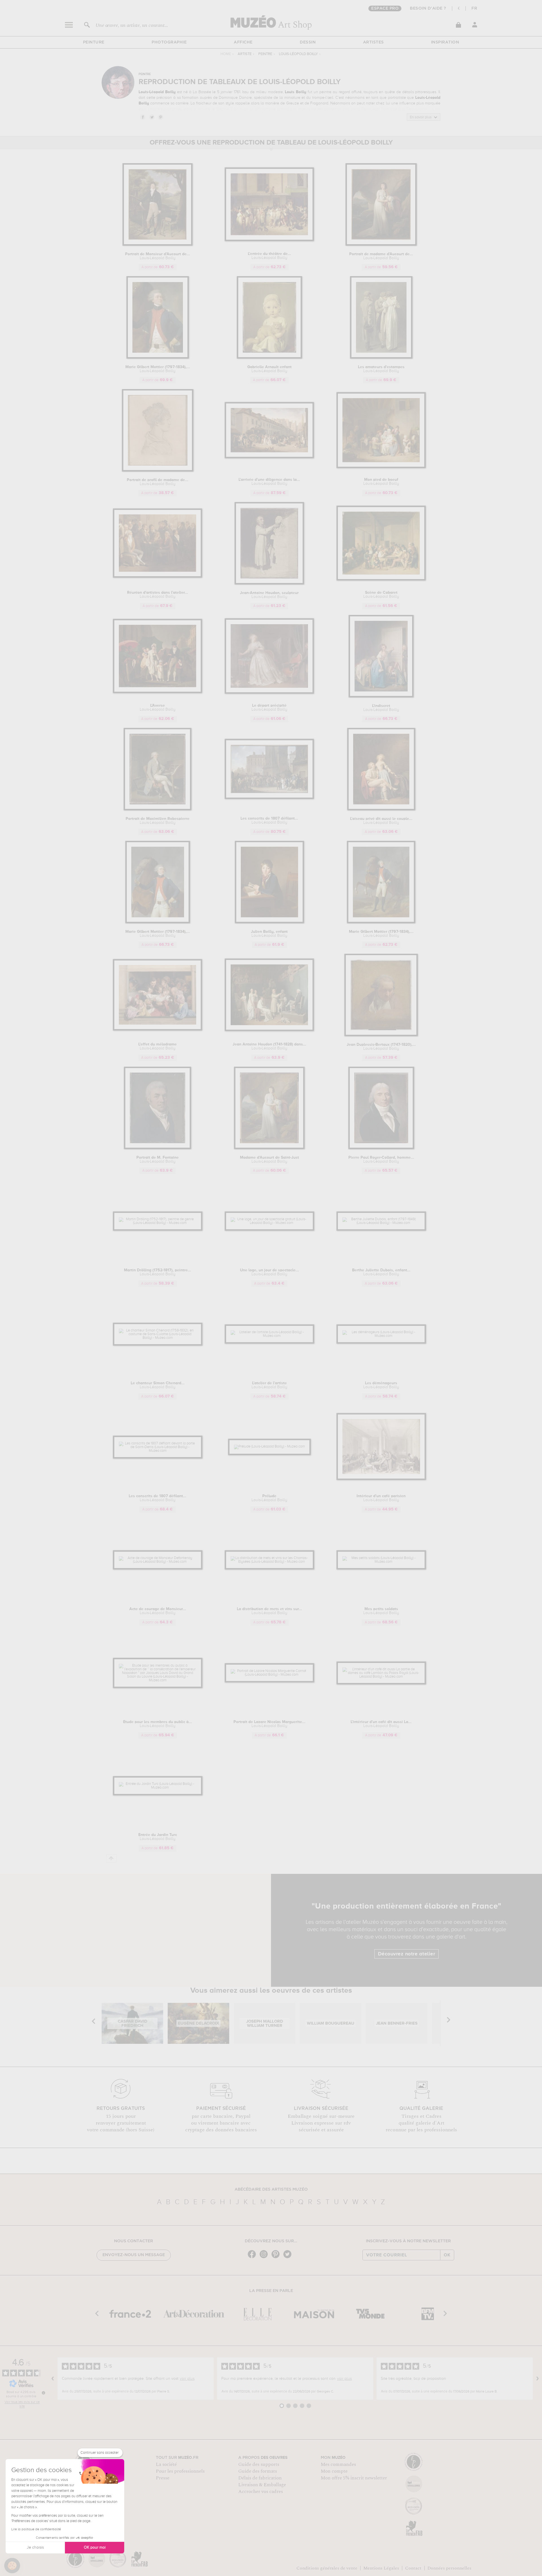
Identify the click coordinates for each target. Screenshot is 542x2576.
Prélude (269, 1498)
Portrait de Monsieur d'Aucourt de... (158, 256)
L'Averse (158, 708)
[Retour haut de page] (111, 1858)
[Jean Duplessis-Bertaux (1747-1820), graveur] (381, 1035)
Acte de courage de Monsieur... (158, 1611)
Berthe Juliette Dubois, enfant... (381, 1272)
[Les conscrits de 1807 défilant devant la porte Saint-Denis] (269, 798)
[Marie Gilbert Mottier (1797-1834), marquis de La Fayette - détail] (158, 922)
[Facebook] (253, 2258)
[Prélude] (269, 1447)
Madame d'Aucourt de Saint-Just (269, 1160)
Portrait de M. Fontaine (158, 1160)
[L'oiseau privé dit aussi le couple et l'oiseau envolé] (381, 809)
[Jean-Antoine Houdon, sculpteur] (269, 583)
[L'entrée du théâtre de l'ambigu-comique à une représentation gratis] (269, 240)
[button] (12, 2566)
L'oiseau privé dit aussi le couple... (381, 821)
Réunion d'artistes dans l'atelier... (158, 595)
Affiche (243, 42)
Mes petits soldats (381, 1611)
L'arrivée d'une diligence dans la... (269, 482)
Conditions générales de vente (327, 2568)
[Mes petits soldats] (381, 1562)
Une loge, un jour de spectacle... (269, 1272)
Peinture (94, 42)
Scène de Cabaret (381, 595)
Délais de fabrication (260, 2478)
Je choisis (35, 2547)
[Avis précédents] (53, 2379)
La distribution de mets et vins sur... (269, 1611)
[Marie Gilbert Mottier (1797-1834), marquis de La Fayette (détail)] (158, 358)
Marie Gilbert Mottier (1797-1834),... (158, 369)
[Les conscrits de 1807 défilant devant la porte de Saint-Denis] (158, 1451)
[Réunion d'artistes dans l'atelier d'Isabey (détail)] (158, 577)
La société (166, 2464)
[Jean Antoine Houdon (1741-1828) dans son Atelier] (269, 1030)
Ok (447, 2255)
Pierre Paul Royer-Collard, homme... (381, 1160)
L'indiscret (381, 708)
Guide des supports (259, 2464)
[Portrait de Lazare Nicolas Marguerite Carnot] (269, 1675)
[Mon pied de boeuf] (381, 467)
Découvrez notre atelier (407, 1954)
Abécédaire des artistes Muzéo (271, 2189)
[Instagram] (265, 2258)
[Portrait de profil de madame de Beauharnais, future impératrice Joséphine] (158, 471)
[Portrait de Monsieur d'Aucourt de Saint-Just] (158, 245)
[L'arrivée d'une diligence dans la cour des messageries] (269, 457)
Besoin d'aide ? (428, 8)
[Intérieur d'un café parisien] (381, 1479)
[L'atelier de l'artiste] (269, 1336)
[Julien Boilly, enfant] (269, 922)
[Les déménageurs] (381, 1336)
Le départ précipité (269, 708)
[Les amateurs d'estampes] (381, 358)
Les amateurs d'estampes (381, 369)
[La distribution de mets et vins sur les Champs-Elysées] (269, 1562)
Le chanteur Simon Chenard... (158, 1385)
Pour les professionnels (180, 2471)
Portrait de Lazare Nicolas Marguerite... (269, 1724)
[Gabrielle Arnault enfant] (269, 358)
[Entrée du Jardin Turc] (158, 1788)
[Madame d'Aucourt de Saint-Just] (269, 1148)
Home (226, 54)
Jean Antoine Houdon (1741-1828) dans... (269, 1046)
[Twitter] (289, 2258)
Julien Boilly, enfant (269, 934)
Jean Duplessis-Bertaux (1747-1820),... (381, 1047)
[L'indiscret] (381, 696)
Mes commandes (338, 2464)
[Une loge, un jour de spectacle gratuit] (269, 1223)
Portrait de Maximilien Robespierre (158, 821)
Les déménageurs (381, 1385)
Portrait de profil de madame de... (158, 482)
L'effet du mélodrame (158, 1046)
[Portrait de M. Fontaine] (158, 1148)
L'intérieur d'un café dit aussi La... (381, 1724)
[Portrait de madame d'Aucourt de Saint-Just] (381, 245)
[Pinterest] (277, 2258)
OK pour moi (95, 2547)
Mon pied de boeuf (381, 482)
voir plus (187, 2379)
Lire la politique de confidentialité (36, 2529)
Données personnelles (449, 2568)
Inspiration (445, 42)
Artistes (373, 42)
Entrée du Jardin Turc (158, 1837)
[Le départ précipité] (269, 693)
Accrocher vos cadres (261, 2492)
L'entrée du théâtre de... (269, 256)
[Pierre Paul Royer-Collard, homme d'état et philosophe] (381, 1148)
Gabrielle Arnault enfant (269, 369)
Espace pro (385, 8)
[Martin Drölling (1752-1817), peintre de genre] (158, 1223)
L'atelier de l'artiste (269, 1385)
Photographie (169, 42)
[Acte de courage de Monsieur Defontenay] (158, 1562)
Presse (163, 2478)
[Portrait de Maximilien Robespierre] (158, 809)
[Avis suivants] (537, 2379)
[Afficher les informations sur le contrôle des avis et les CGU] (43, 2393)
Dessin (308, 42)
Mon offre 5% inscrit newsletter (354, 2478)
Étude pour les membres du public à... (158, 1724)
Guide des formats (258, 2471)
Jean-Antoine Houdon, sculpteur (269, 595)
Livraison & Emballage (262, 2485)
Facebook (143, 117)
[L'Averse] (158, 692)
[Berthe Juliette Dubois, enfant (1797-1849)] (381, 1223)
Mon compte (334, 2471)
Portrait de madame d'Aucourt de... (381, 256)
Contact (413, 2568)
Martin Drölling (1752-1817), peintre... (158, 1272)
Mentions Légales (381, 2568)
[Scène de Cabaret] (381, 579)
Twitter (152, 117)
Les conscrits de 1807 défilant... (269, 820)
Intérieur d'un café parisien (381, 1498)
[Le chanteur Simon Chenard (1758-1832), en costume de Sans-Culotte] (158, 1338)
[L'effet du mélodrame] (158, 1030)
